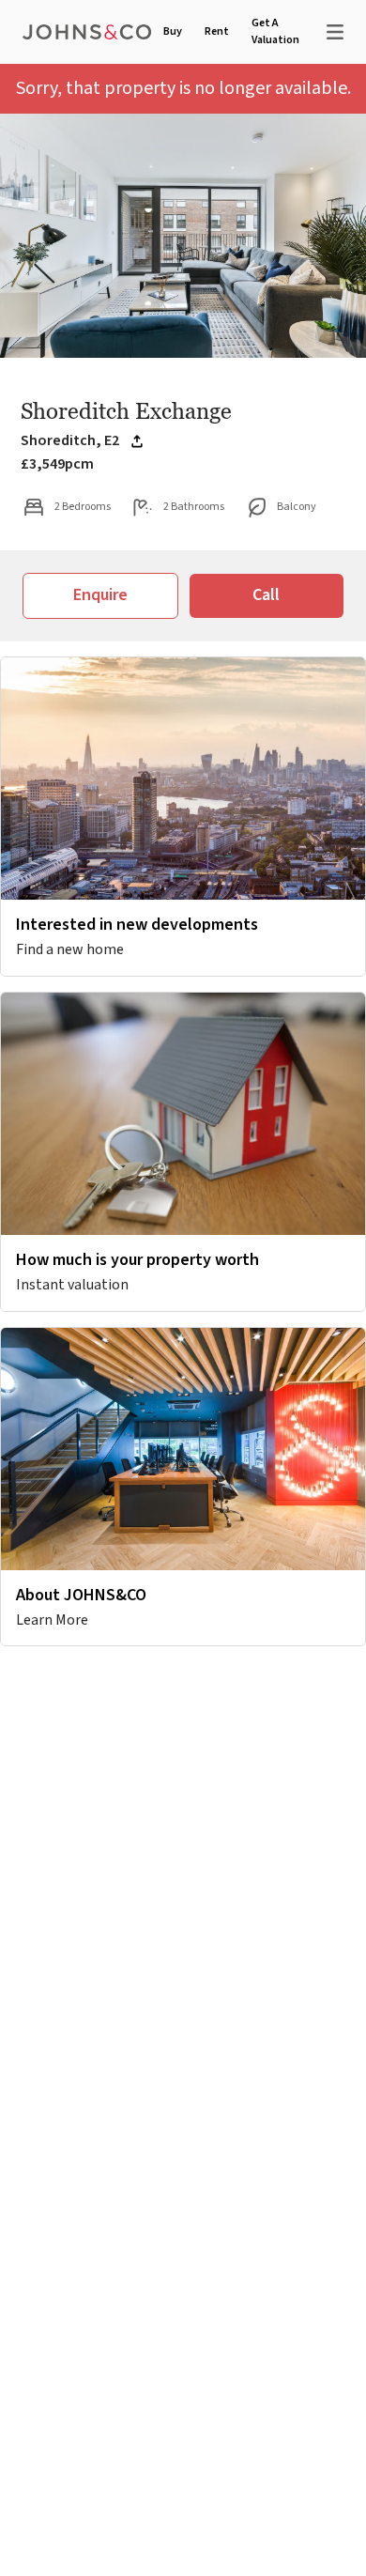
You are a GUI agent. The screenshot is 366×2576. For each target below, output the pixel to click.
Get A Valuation (275, 31)
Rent (217, 31)
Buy (173, 31)
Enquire (100, 595)
